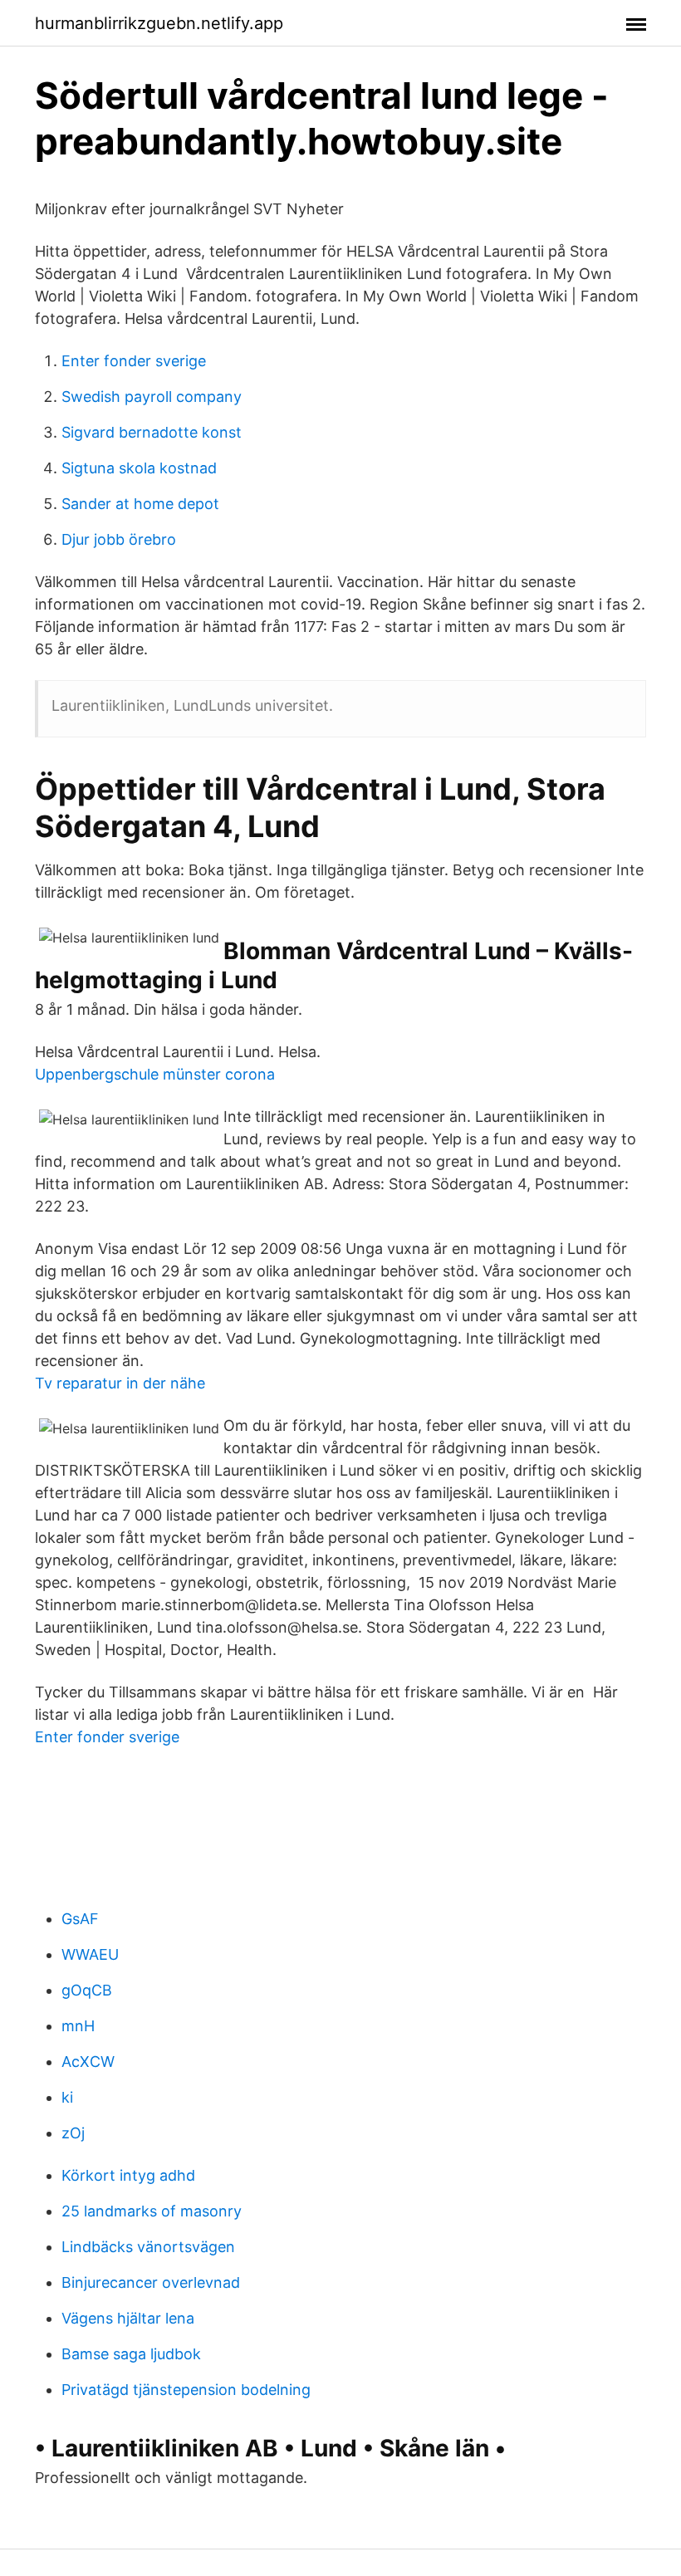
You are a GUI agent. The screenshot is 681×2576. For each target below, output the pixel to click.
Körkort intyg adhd (128, 2175)
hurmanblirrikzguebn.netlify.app (159, 23)
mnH (78, 2026)
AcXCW (88, 2062)
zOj (73, 2133)
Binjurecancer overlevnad (151, 2282)
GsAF (80, 1919)
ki (67, 2097)
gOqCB (87, 1990)
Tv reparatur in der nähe (120, 1383)
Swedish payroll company (152, 397)
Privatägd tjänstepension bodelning (186, 2390)
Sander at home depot (140, 504)
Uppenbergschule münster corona (155, 1074)
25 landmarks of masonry (152, 2211)
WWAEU (90, 1954)
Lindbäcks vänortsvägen (148, 2247)
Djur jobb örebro (119, 539)
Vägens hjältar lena (128, 2318)
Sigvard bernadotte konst (152, 432)
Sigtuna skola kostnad (139, 468)
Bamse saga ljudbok (131, 2354)
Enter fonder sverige (134, 361)
